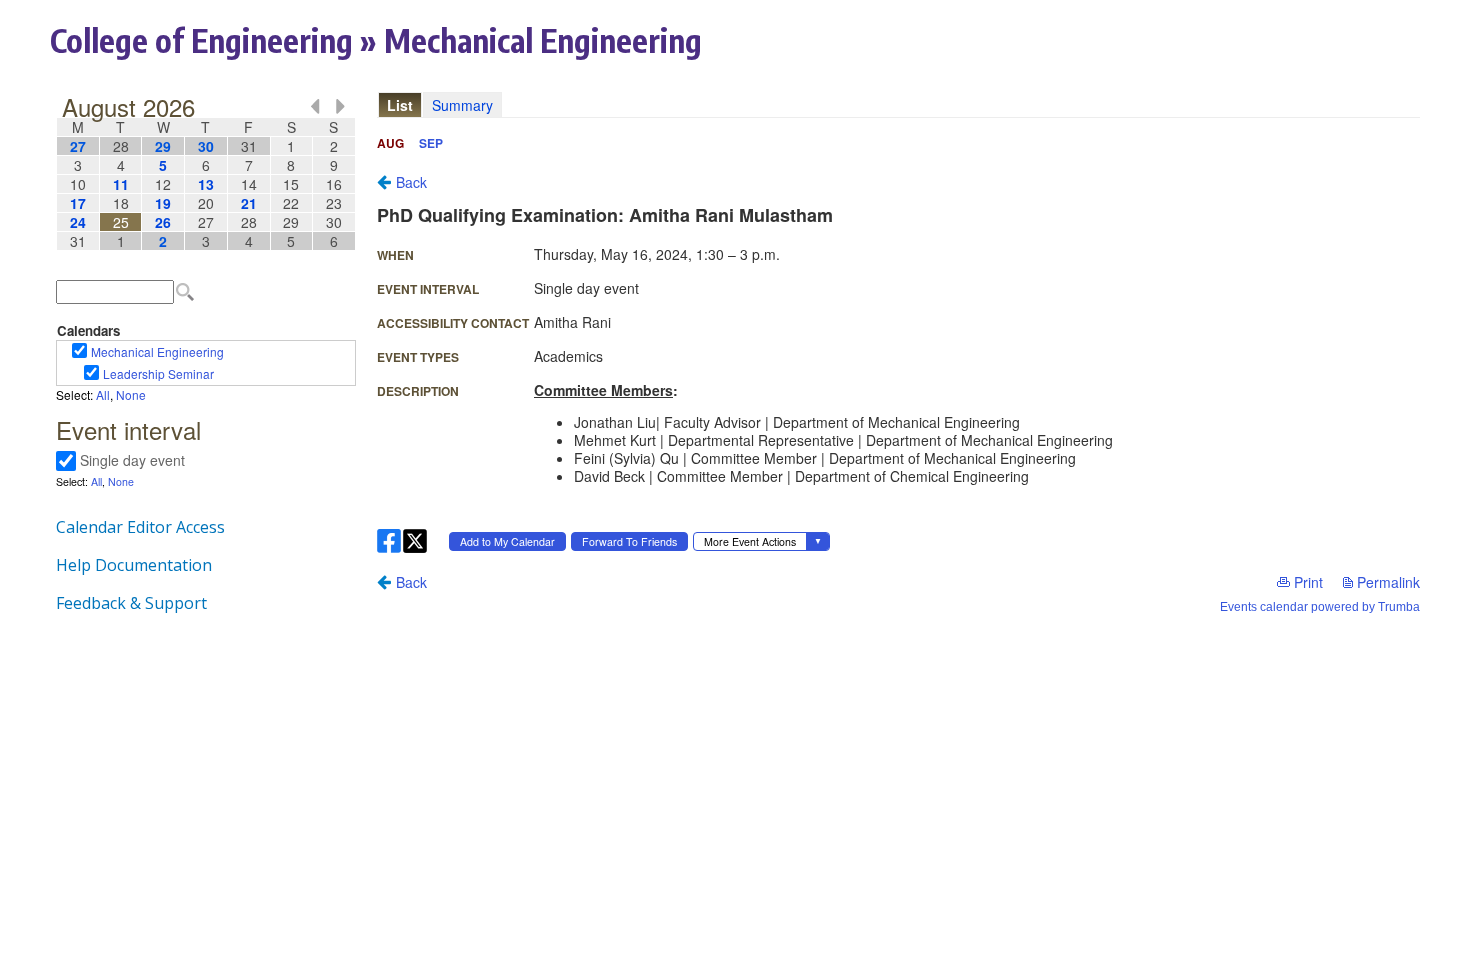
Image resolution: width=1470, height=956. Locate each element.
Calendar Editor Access (140, 527)
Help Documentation (134, 565)
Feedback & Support (131, 603)
